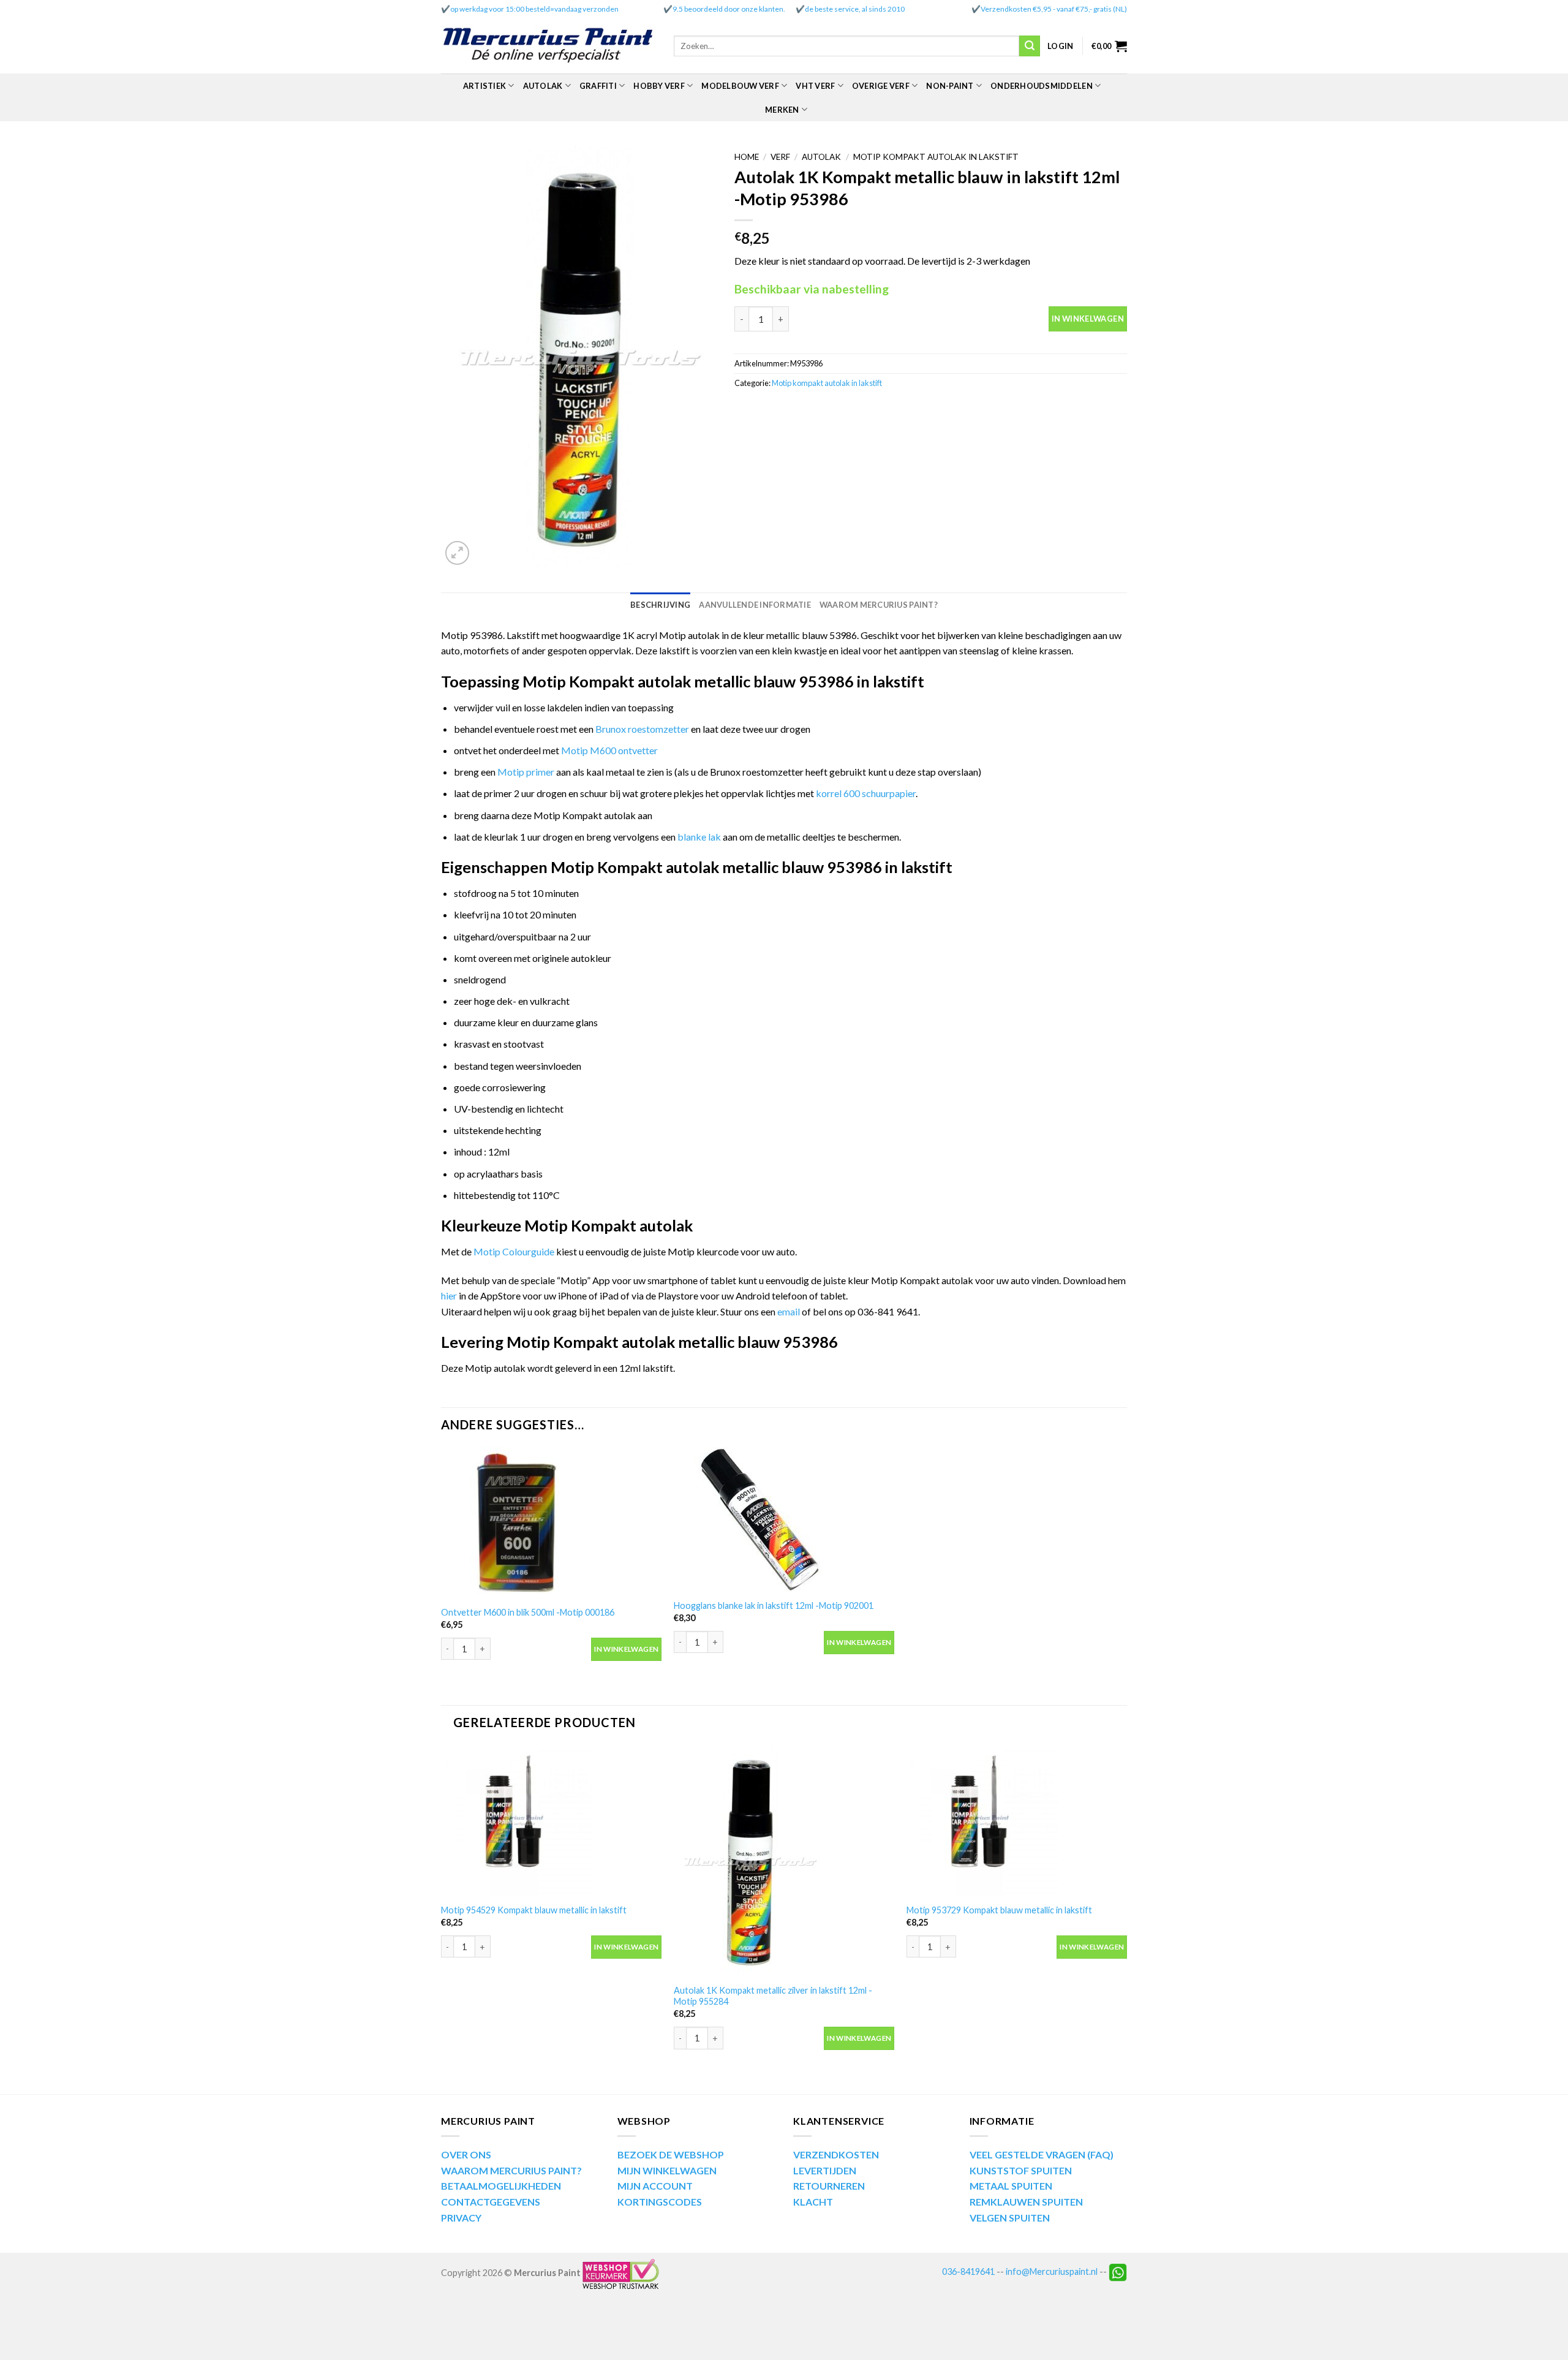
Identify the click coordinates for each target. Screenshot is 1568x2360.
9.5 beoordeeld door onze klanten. (729, 9)
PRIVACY (461, 2218)
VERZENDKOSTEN (836, 2154)
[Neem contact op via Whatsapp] (1118, 2271)
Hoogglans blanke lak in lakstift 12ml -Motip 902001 (774, 1605)
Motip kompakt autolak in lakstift (936, 157)
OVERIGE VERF (881, 86)
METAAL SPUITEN (1011, 2186)
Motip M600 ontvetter (609, 750)
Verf (780, 157)
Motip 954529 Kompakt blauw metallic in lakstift (534, 1910)
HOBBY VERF (659, 86)
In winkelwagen (1088, 319)
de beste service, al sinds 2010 (855, 9)
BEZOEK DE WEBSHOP (671, 2154)
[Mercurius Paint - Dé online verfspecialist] (548, 46)
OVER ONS (466, 2154)
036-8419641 (968, 2271)
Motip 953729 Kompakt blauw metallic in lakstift (999, 1910)
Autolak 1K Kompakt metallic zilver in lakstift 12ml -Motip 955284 (773, 1996)
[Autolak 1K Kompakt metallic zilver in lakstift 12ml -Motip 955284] (784, 1861)
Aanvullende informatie (755, 605)
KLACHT (813, 2202)
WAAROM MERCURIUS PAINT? (511, 2170)
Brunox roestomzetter (642, 729)
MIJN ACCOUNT (655, 2186)
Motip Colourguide (514, 1251)
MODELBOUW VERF (740, 86)
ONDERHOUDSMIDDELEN (1042, 86)
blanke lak (699, 837)
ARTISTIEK (484, 86)
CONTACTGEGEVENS (491, 2202)
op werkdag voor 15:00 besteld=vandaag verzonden (534, 9)
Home (747, 157)
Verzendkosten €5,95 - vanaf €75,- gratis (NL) (1054, 9)
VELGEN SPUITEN (1010, 2218)
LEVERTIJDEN (825, 2170)
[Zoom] (457, 553)
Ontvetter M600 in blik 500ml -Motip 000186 (528, 1612)
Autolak (821, 157)
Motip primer (526, 772)
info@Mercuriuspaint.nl (1052, 2271)
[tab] (660, 605)
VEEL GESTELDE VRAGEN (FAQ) (1042, 2154)
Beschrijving (660, 605)
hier (449, 1295)
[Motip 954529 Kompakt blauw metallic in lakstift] (551, 1821)
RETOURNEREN (829, 2186)
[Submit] (1030, 46)
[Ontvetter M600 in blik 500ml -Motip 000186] (551, 1523)
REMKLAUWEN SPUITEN (1026, 2202)
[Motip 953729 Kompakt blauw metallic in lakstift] (1017, 1821)
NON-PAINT (950, 86)
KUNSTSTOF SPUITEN (1021, 2170)
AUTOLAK (543, 86)
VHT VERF (815, 86)
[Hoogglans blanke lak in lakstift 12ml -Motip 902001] (784, 1519)
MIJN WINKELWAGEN (667, 2170)
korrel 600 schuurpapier (866, 793)
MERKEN (782, 110)
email (790, 1311)
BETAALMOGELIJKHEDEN (501, 2186)
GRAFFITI (598, 86)
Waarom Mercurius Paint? (879, 605)
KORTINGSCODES (660, 2202)
